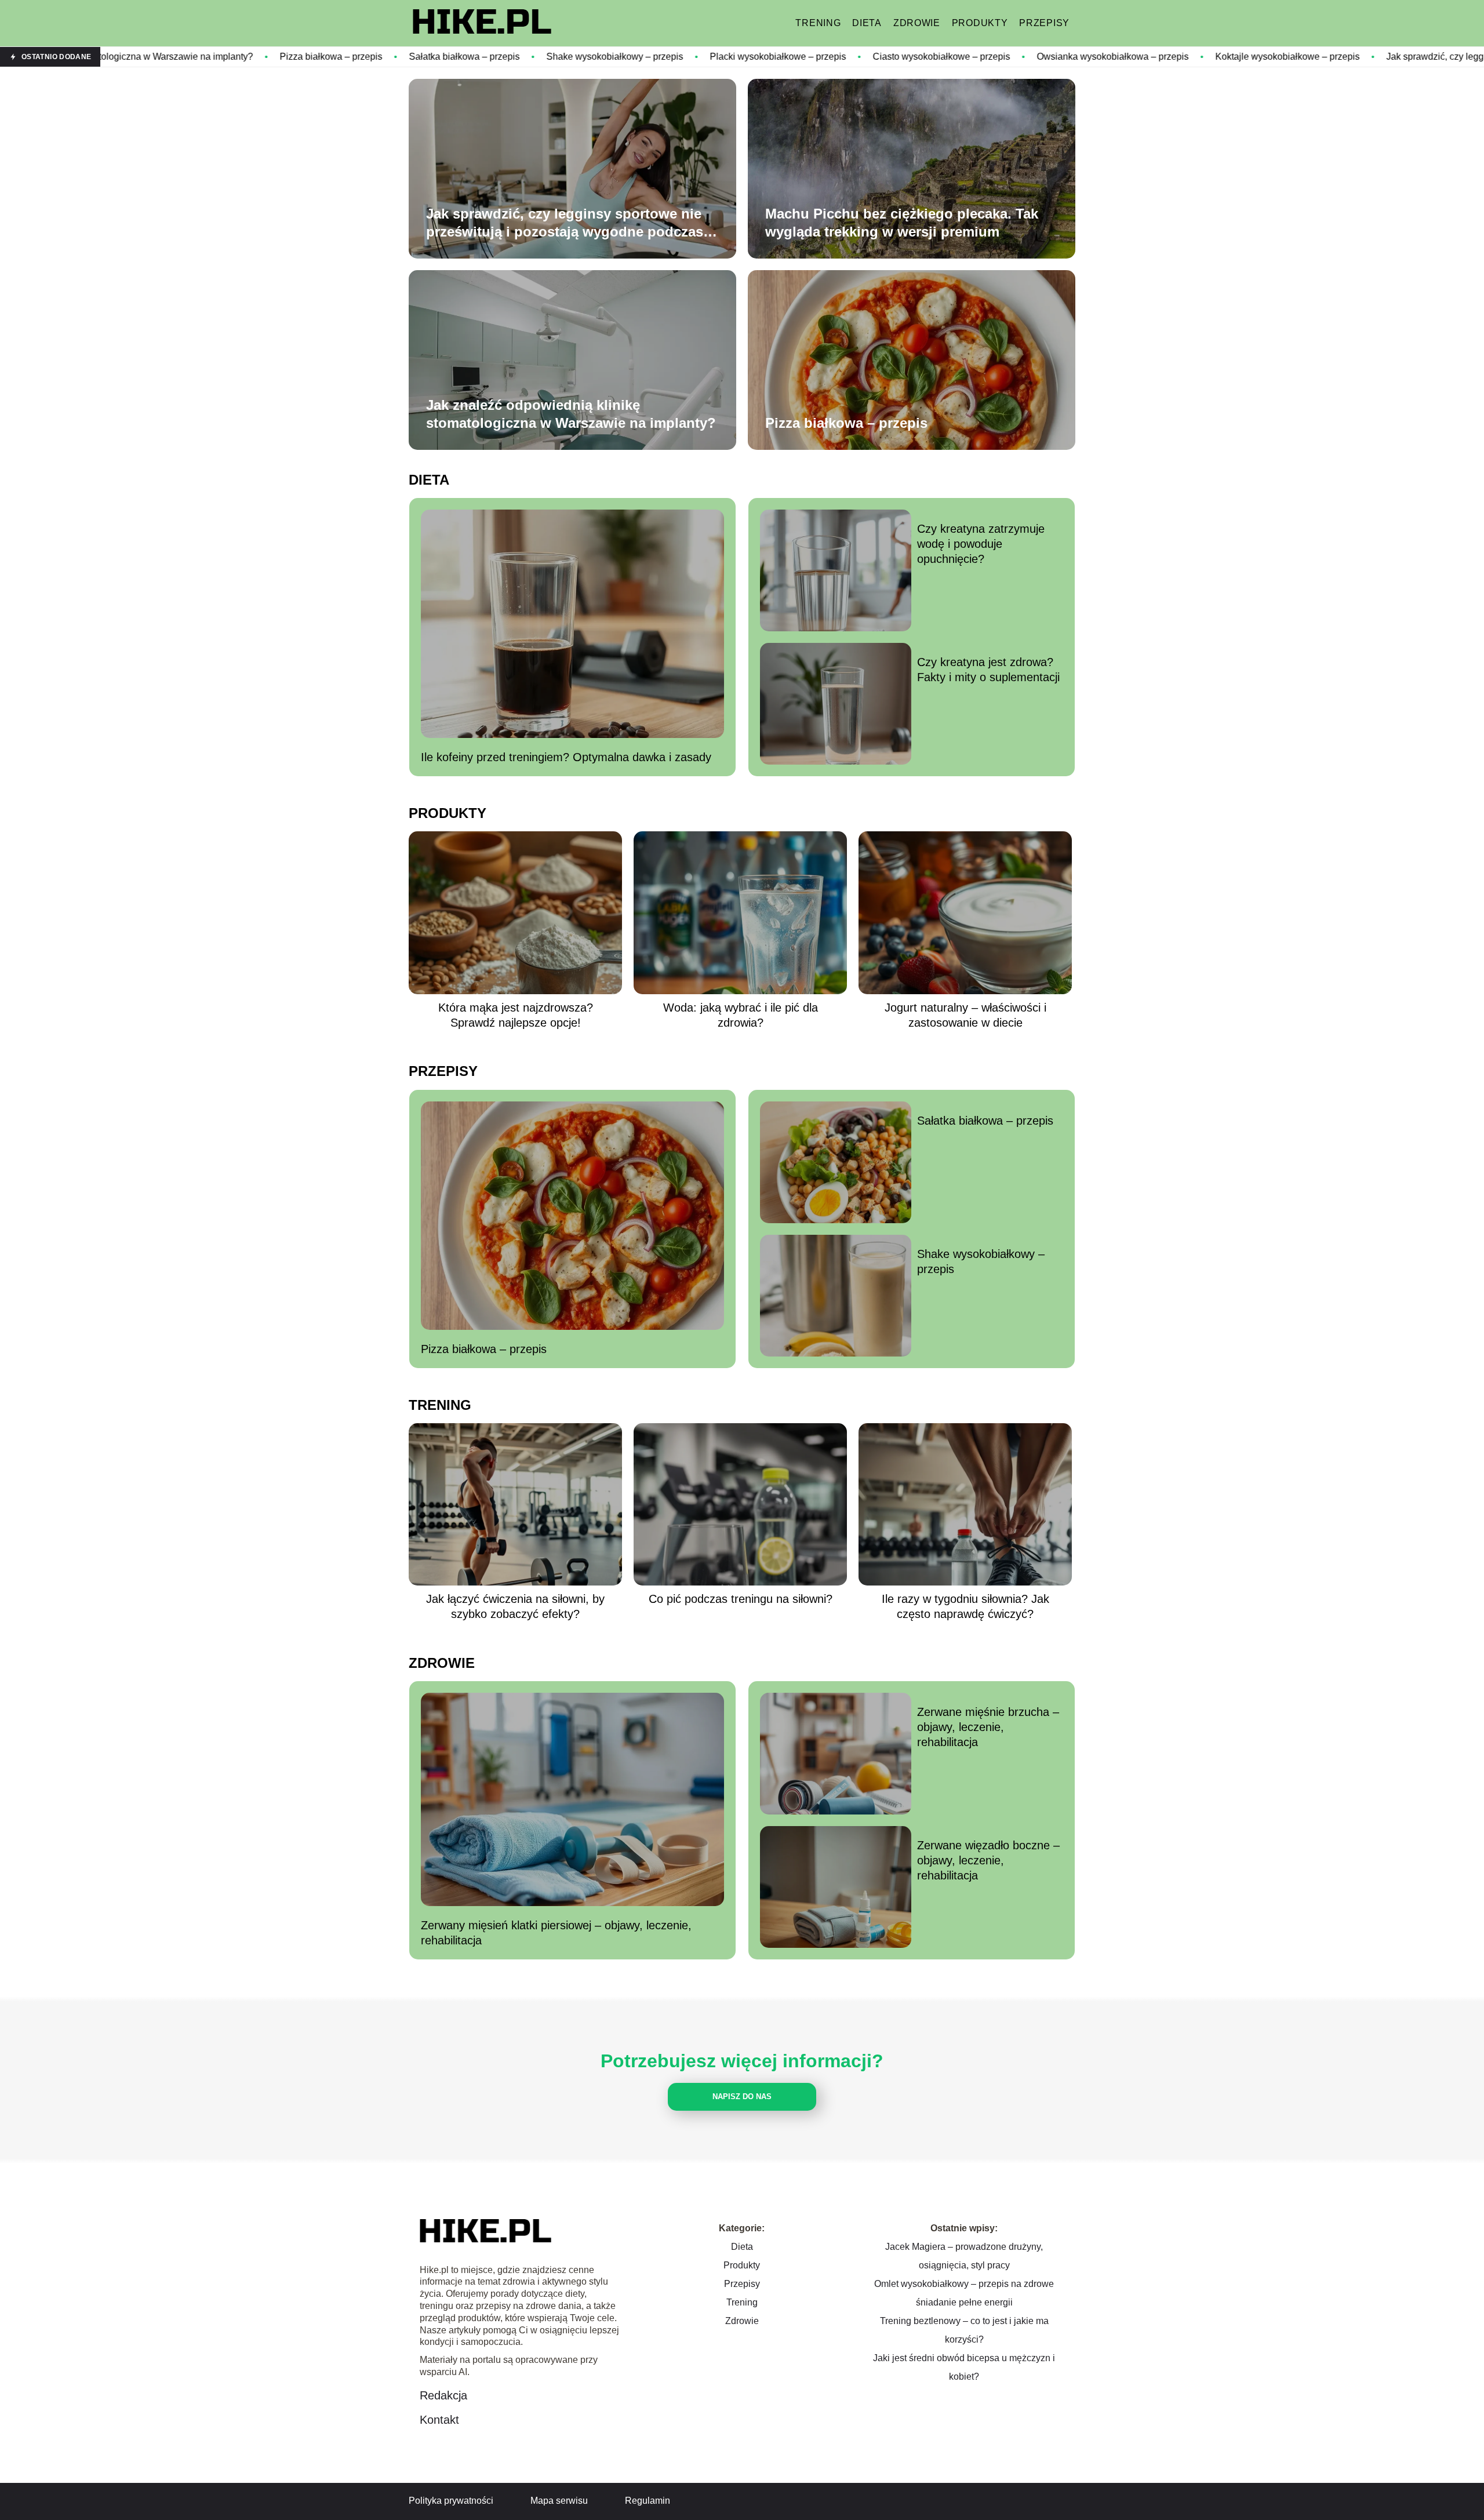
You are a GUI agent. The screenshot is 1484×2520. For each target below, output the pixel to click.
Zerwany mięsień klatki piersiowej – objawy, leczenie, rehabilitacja (556, 1933)
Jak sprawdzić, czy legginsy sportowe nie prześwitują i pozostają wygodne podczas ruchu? (565, 223)
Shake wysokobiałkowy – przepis (457, 57)
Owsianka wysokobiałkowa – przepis (955, 57)
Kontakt (439, 2420)
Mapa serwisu (559, 2501)
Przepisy (1044, 23)
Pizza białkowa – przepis (173, 57)
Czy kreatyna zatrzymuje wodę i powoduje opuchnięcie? (981, 544)
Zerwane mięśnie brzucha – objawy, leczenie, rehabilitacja (988, 1727)
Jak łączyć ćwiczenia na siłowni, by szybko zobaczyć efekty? (515, 1606)
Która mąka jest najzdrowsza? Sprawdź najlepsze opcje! (516, 1015)
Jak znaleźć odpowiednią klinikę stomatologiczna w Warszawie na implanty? (571, 414)
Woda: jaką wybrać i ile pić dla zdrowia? (741, 1015)
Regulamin (648, 2501)
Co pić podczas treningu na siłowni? (741, 1599)
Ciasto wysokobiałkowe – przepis (783, 57)
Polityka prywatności (451, 2501)
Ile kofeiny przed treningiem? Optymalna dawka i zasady (566, 757)
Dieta (867, 23)
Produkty (980, 23)
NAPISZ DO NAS (742, 2097)
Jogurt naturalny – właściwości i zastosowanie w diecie (965, 1015)
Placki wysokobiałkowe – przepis (620, 57)
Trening (818, 23)
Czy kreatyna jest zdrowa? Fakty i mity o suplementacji (988, 670)
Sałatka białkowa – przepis (306, 57)
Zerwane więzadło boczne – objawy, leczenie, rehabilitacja (988, 1860)
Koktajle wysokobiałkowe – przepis (1130, 57)
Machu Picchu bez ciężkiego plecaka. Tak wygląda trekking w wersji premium (902, 223)
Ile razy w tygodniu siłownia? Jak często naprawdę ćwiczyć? (965, 1606)
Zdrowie (917, 23)
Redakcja (443, 2395)
